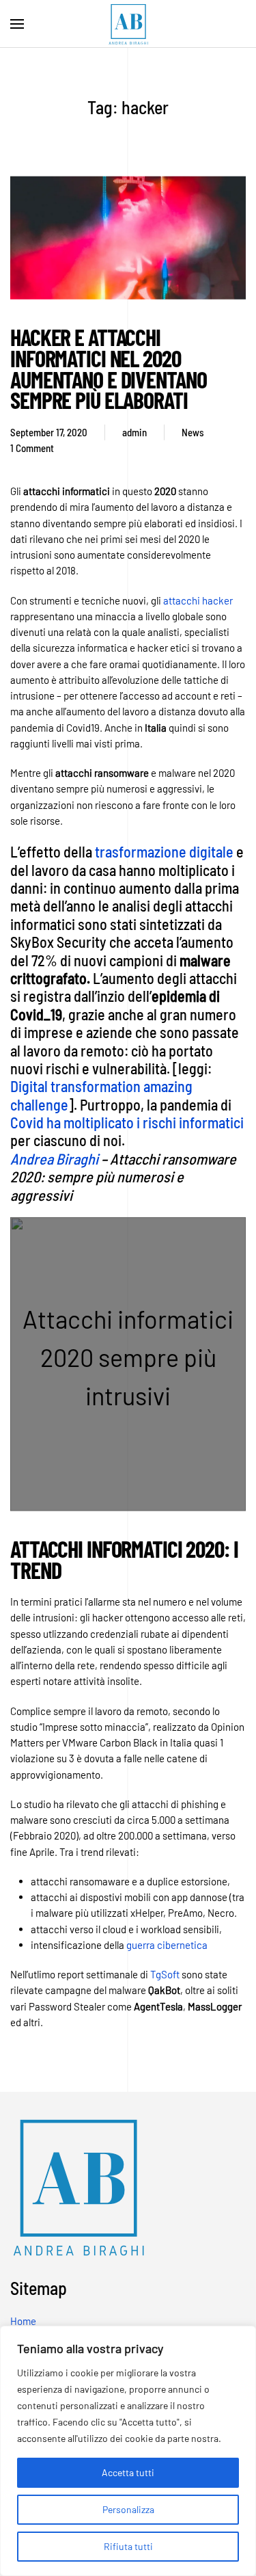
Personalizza (128, 2509)
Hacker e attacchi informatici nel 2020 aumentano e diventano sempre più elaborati (108, 368)
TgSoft (166, 1974)
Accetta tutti (128, 2472)
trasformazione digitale (164, 851)
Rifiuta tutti (128, 2546)
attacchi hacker (198, 600)
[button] (17, 24)
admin (134, 431)
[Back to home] (128, 24)
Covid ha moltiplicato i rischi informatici (127, 1122)
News (193, 431)
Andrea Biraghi (54, 1158)
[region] (128, 2451)
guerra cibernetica (167, 1945)
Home (23, 2321)
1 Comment (32, 449)
